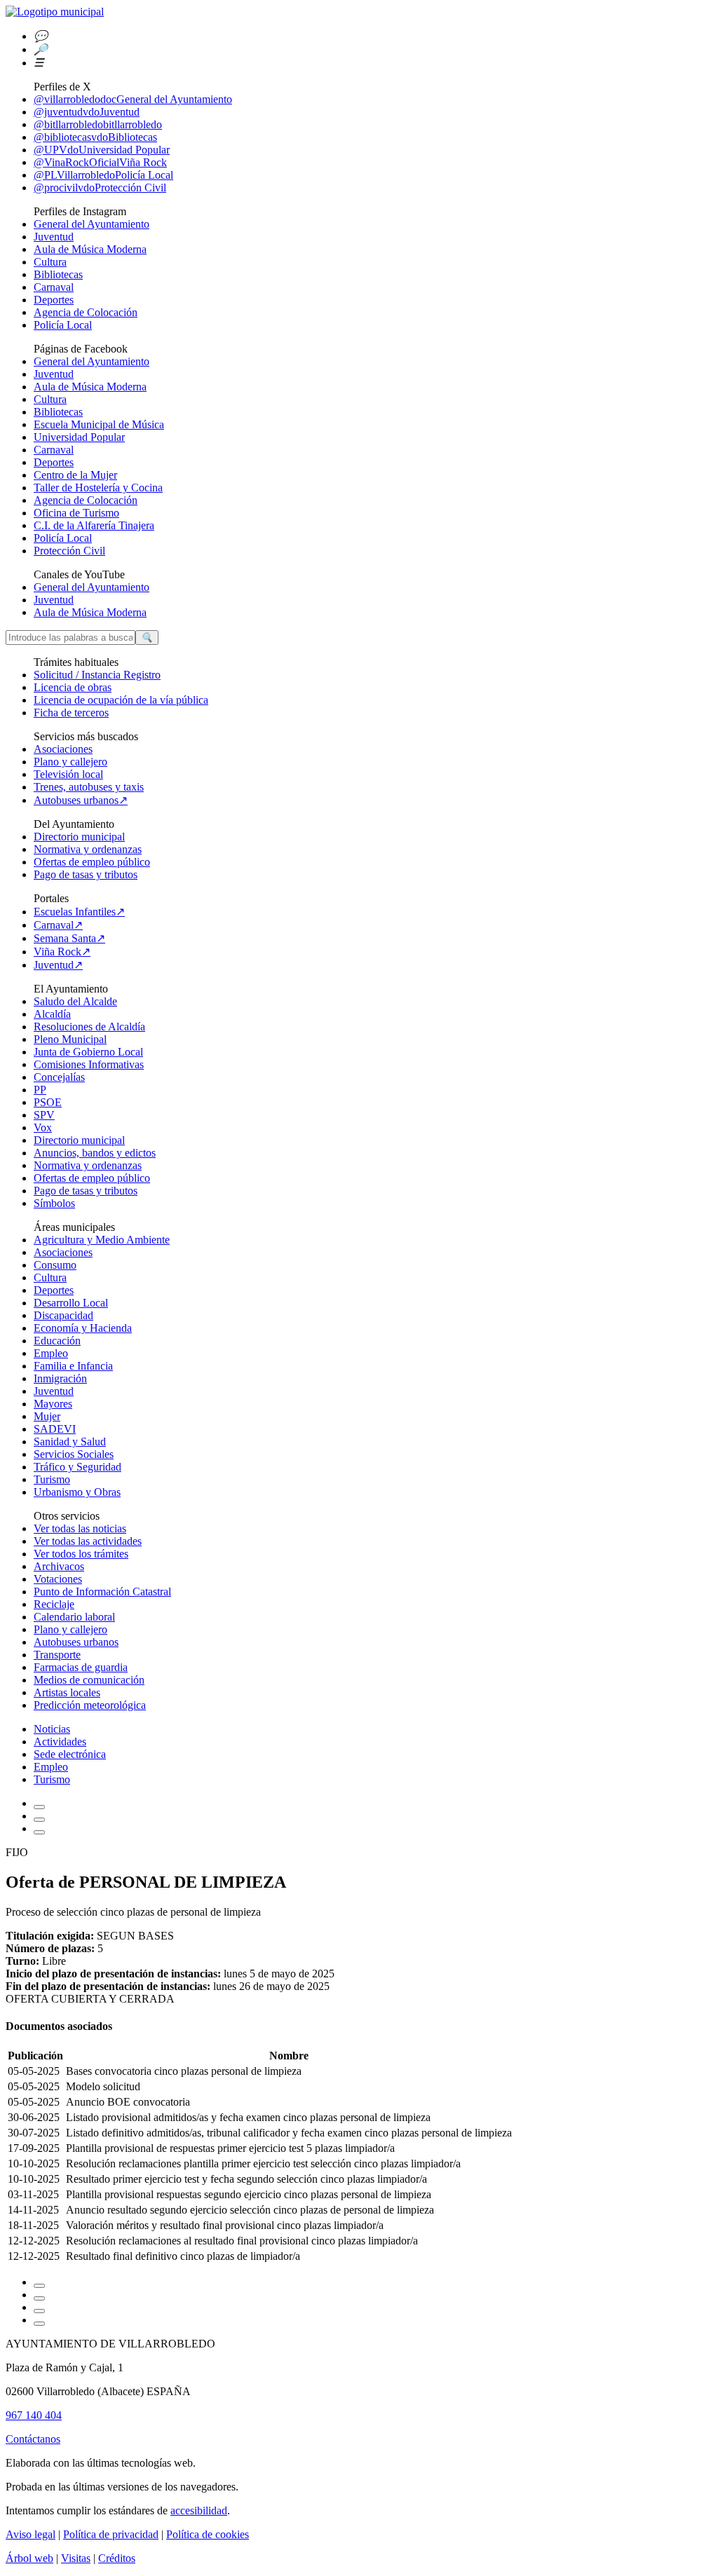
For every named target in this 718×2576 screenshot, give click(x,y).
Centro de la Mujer (75, 475)
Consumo (55, 1265)
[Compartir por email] (39, 2286)
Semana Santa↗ (69, 938)
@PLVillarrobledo (103, 175)
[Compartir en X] (39, 2311)
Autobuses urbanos (76, 1642)
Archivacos (59, 1566)
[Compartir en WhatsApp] (39, 2298)
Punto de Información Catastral (102, 1592)
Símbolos (54, 1203)
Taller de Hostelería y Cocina (98, 488)
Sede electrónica (70, 1754)
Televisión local (68, 774)
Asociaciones (63, 749)
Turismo (52, 1479)
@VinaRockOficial (100, 162)
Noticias (52, 1729)
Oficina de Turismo (76, 513)
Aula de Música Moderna (90, 249)
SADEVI (55, 1429)
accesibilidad (199, 2510)
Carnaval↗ (58, 925)
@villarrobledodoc (133, 99)
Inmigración (60, 1378)
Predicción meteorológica (90, 1705)
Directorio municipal (79, 837)
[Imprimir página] (39, 1832)
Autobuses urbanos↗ (81, 800)
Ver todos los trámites (81, 1554)
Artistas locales (67, 1692)
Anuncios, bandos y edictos (95, 1153)
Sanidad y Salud (70, 1442)
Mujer (47, 1416)
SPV (44, 1115)
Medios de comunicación (89, 1680)
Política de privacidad (111, 2534)
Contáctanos (33, 2439)
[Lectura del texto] (39, 1820)
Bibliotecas (58, 274)
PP (40, 1090)
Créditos (117, 2558)
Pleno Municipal (70, 1039)
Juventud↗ (58, 965)
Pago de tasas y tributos (86, 874)
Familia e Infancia (73, 1366)
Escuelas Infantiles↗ (79, 912)
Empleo (51, 1353)
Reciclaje (54, 1604)
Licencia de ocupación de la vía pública (121, 700)
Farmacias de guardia (81, 1667)
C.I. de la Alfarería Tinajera (94, 525)
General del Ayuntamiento (92, 224)
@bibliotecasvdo (95, 137)
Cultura (50, 262)
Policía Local (63, 325)
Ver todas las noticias (80, 1528)
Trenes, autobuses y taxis (89, 787)
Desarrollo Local (71, 1303)
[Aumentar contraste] (39, 1807)
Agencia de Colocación (86, 312)
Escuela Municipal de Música (99, 424)
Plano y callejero (70, 762)
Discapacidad (63, 1315)
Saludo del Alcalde (75, 1001)
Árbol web (29, 2558)
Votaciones (58, 1579)
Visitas (76, 2558)
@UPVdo (102, 150)
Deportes (54, 300)
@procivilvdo (100, 188)
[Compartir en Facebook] (39, 2324)
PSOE (48, 1102)
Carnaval (54, 287)
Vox (43, 1127)
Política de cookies (208, 2534)
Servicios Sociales (74, 1454)
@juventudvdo (87, 112)
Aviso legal (31, 2534)
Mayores (53, 1404)
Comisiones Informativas (89, 1064)
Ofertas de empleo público (92, 862)
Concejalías (59, 1077)
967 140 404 (34, 2415)
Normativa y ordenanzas (88, 849)
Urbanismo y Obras (77, 1492)
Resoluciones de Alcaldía (89, 1027)
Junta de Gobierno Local (88, 1052)
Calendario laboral (74, 1617)
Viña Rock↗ (62, 952)
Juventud (54, 237)
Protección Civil (69, 551)
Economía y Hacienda (83, 1328)
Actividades (60, 1742)
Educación (57, 1341)
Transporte (57, 1655)
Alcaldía (52, 1014)
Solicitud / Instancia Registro (97, 675)
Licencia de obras (73, 687)
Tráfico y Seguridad (77, 1467)
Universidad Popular (79, 437)
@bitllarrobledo (98, 124)
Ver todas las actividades (88, 1541)
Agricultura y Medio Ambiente (102, 1240)
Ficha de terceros (71, 713)
